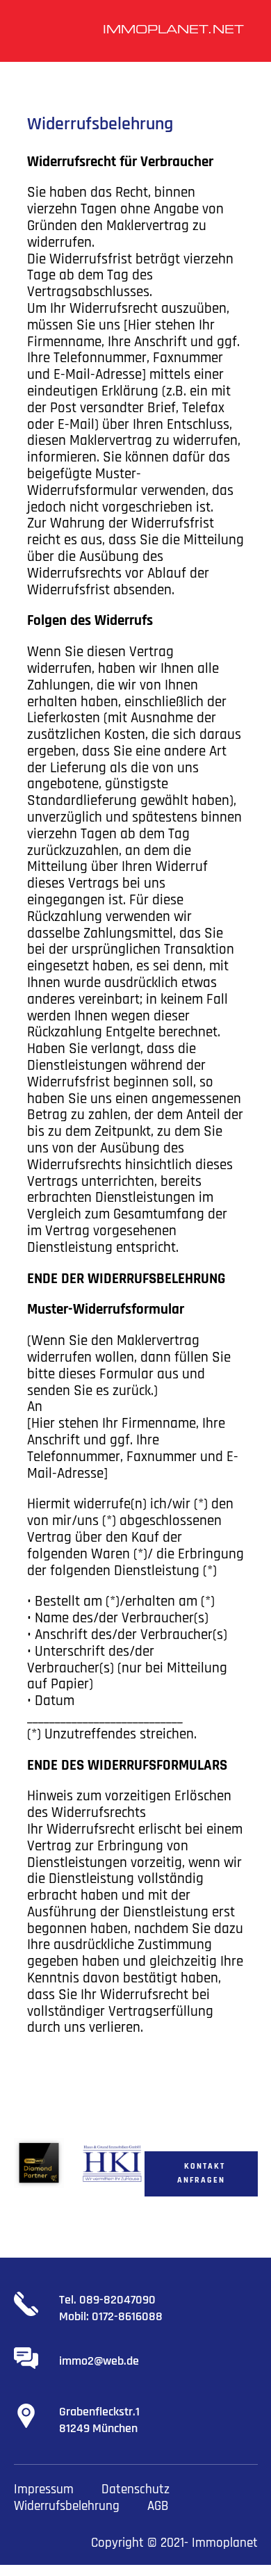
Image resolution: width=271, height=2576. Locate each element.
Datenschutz (135, 2489)
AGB (158, 2506)
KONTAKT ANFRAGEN (201, 2173)
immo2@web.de (99, 2361)
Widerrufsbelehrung (67, 2506)
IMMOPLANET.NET (173, 31)
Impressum (44, 2489)
